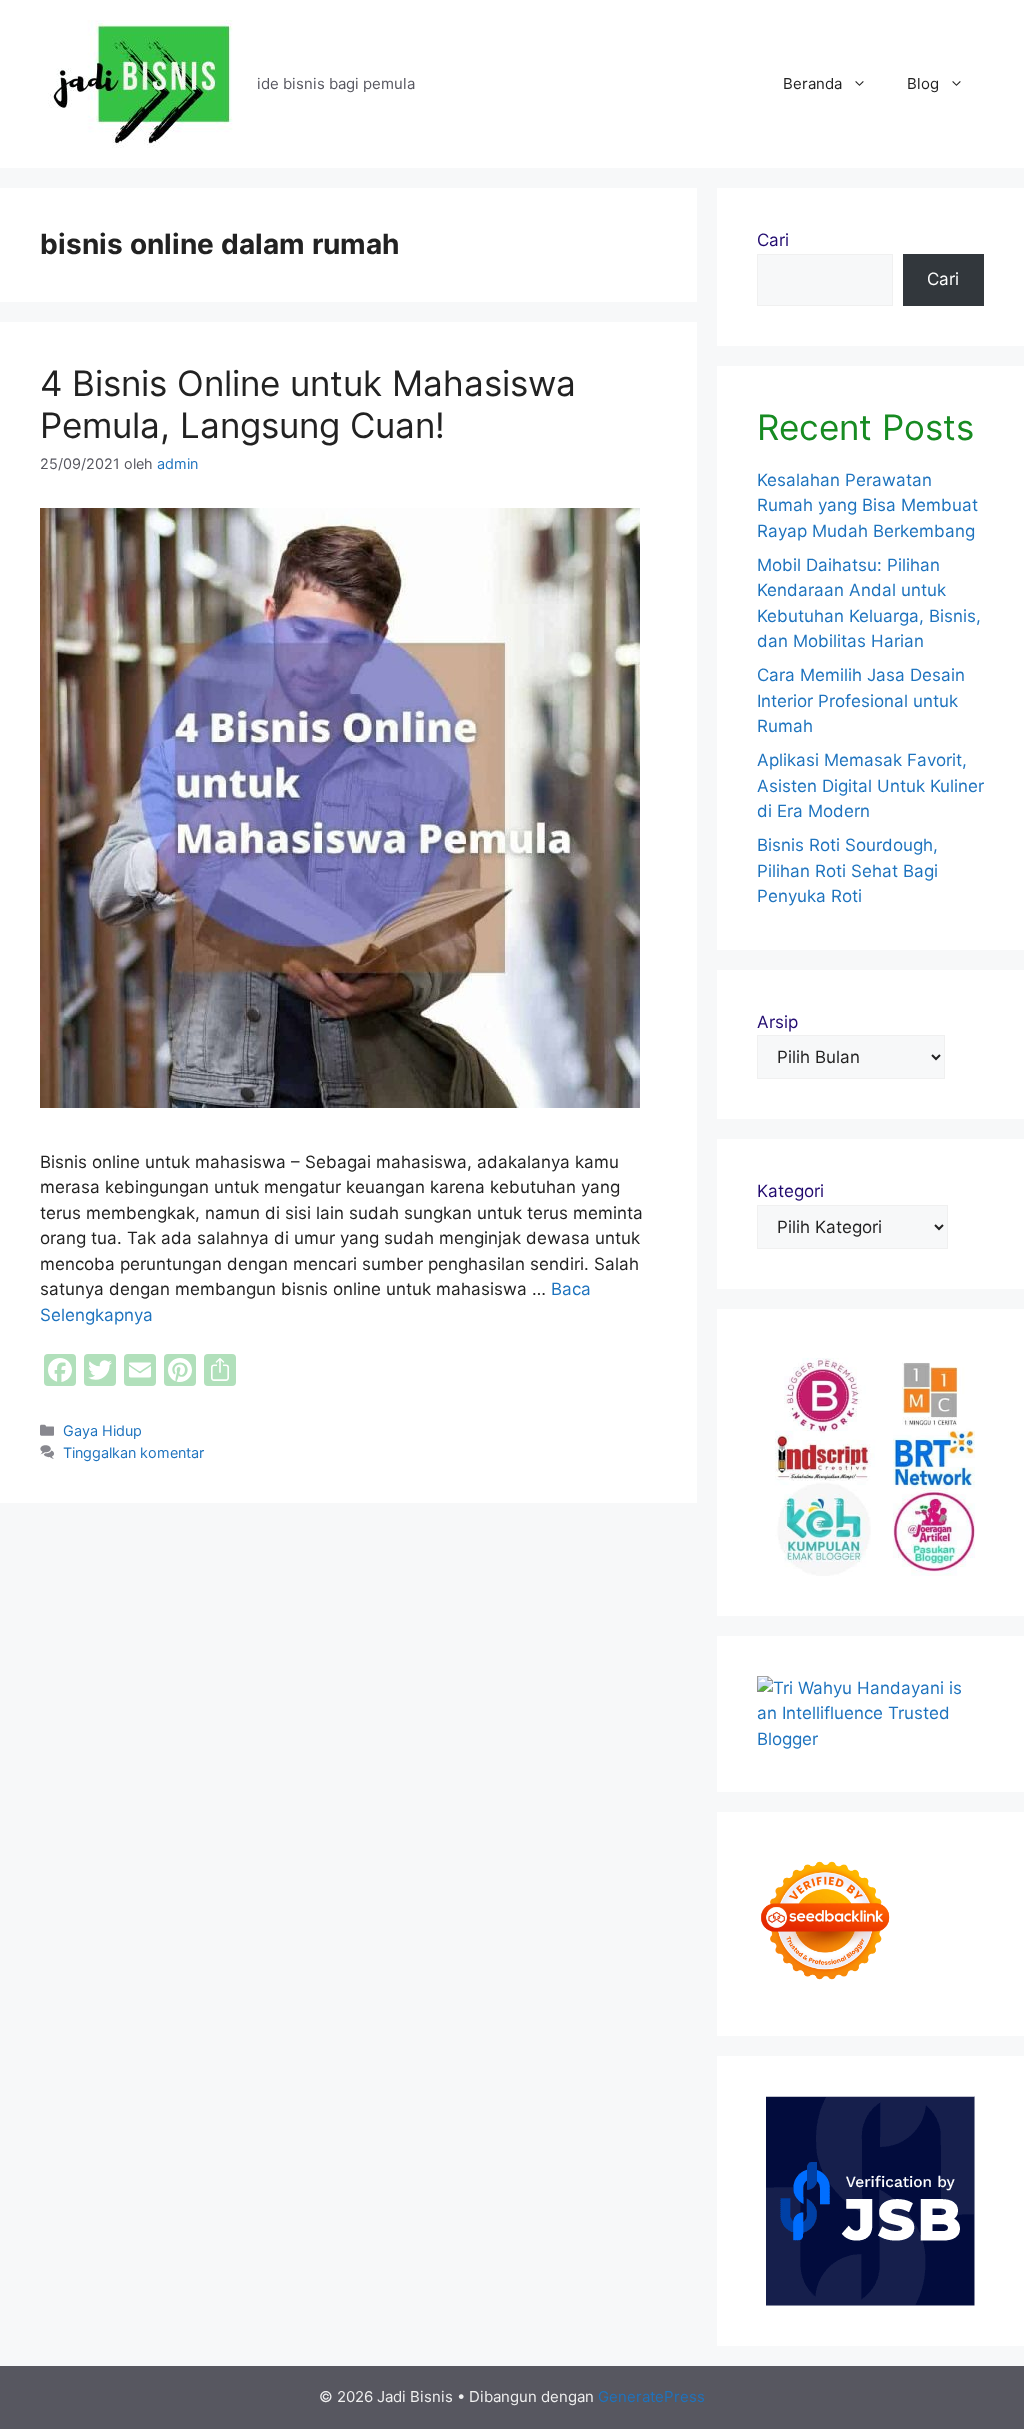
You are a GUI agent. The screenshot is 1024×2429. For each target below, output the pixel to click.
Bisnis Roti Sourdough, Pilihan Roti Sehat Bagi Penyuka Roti (847, 870)
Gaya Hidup (102, 1430)
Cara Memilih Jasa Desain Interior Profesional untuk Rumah (861, 700)
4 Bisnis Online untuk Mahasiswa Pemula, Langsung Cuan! (308, 404)
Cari (773, 240)
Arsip (777, 1022)
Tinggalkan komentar (133, 1452)
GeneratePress (651, 2396)
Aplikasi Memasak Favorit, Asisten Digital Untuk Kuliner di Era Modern (870, 785)
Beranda (812, 83)
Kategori (790, 1191)
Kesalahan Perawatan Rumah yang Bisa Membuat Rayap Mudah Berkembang (867, 505)
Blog (923, 83)
